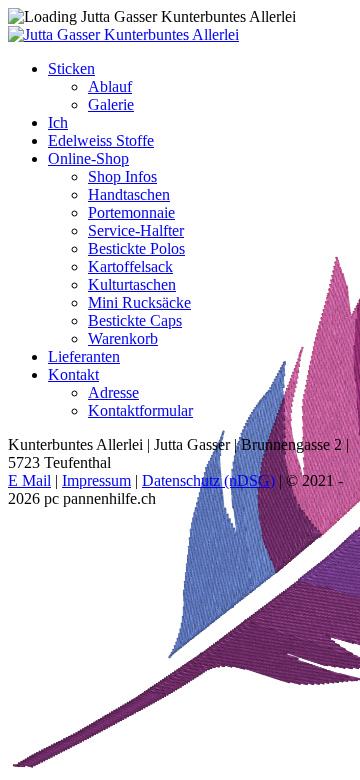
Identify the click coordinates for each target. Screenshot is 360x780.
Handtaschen (129, 194)
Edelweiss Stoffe (101, 140)
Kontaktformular (140, 410)
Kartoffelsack (130, 266)
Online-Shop (88, 158)
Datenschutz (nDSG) (208, 480)
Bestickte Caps (135, 320)
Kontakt (73, 374)
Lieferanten (84, 356)
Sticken (71, 68)
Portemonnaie (131, 212)
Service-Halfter (136, 230)
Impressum (96, 480)
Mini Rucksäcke (139, 302)
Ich (58, 122)
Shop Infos (122, 176)
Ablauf (110, 86)
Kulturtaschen (132, 284)
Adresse (113, 392)
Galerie (111, 104)
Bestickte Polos (136, 248)
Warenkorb (123, 338)
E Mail (29, 480)
